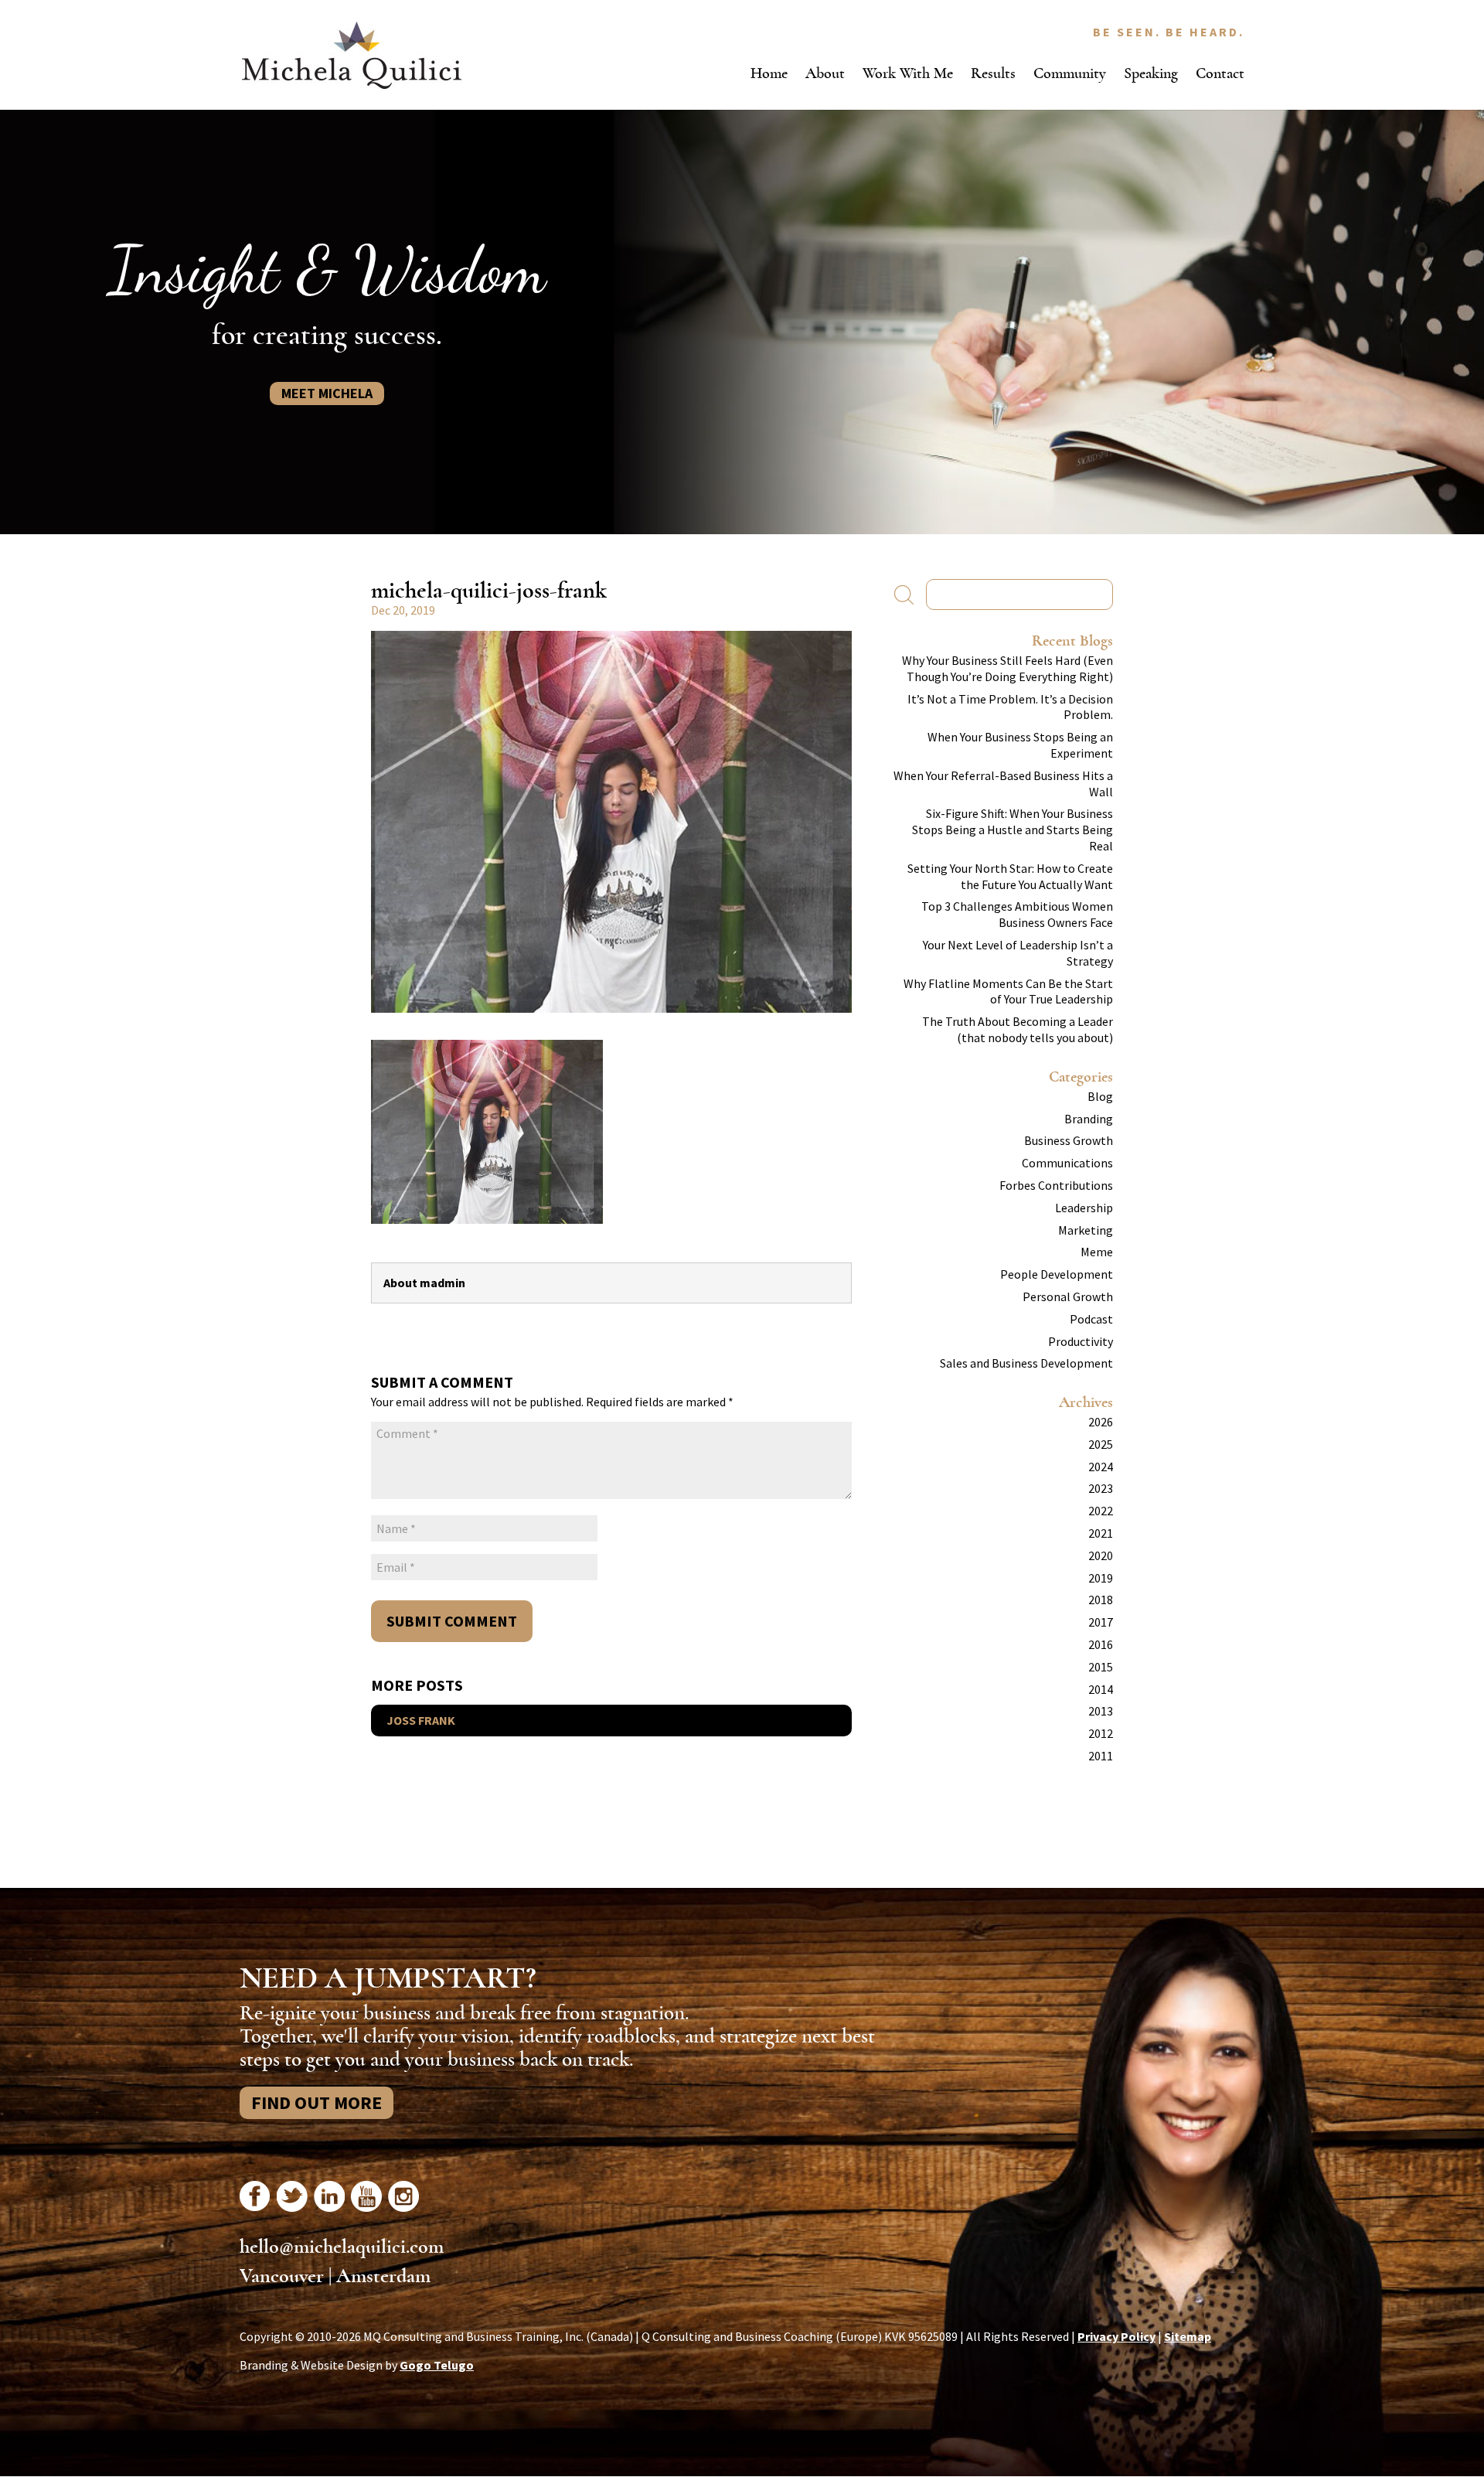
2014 (1101, 1689)
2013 (1101, 1711)
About (825, 73)
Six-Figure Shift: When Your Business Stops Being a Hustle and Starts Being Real (1013, 830)
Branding (1089, 1119)
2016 (1101, 1644)
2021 (1101, 1533)
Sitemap (1188, 2336)
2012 (1101, 1733)
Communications (1067, 1163)
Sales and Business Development (1026, 1363)
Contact (1220, 73)
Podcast (1091, 1319)
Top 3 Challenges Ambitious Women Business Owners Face (1017, 914)
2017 (1101, 1622)
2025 (1101, 1444)
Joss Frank (421, 1720)
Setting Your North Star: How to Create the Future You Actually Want (1010, 876)
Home (769, 73)
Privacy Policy (1116, 2336)
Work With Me (908, 73)
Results (993, 73)
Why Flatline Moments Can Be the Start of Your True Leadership (1008, 991)
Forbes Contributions (1056, 1185)
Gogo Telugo (437, 2365)
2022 (1101, 1511)
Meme (1097, 1252)
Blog (1100, 1096)
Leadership (1084, 1208)
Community (1070, 73)
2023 (1101, 1488)
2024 (1101, 1467)
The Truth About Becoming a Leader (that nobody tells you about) (1018, 1029)
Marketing (1086, 1230)
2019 (1101, 1578)
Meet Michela (327, 393)
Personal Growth (1068, 1296)
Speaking (1151, 73)
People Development (1057, 1274)
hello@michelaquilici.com (342, 2247)
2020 (1101, 1555)
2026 (1101, 1422)
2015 (1101, 1667)
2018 (1101, 1600)
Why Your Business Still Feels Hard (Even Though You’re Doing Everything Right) (1007, 668)
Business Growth (1069, 1140)
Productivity (1081, 1341)
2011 (1101, 1756)
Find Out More (317, 2102)
